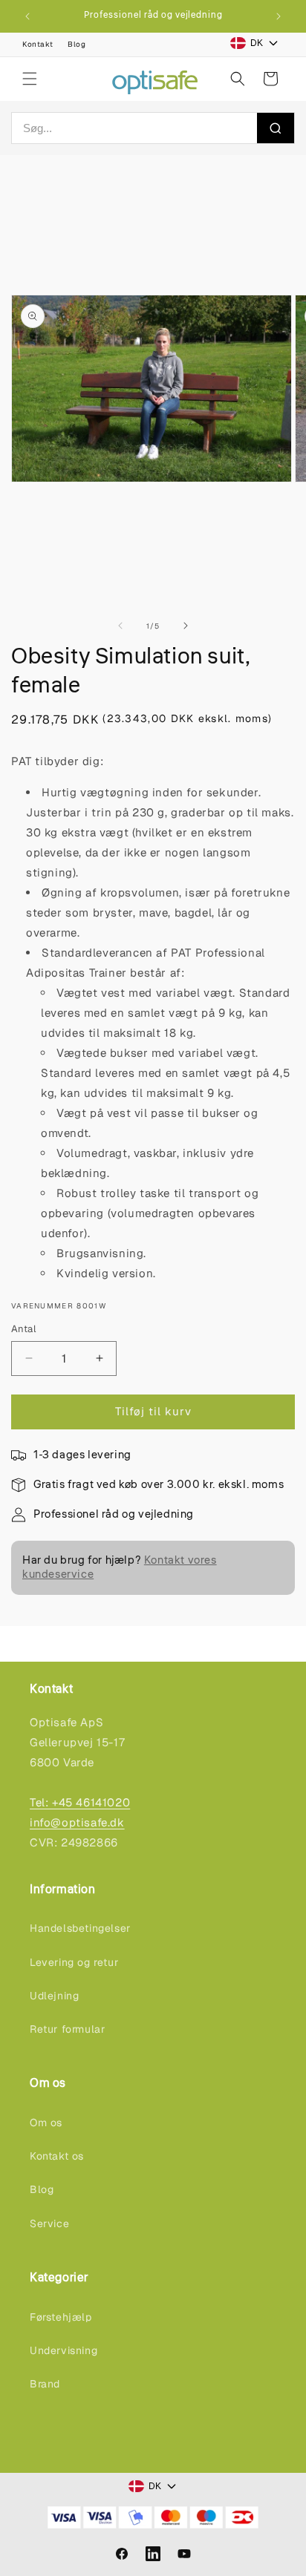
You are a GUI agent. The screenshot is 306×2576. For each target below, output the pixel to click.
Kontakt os (57, 2156)
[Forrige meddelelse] (27, 16)
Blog (76, 44)
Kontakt (38, 44)
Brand (45, 2384)
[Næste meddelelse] (279, 16)
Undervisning (64, 2350)
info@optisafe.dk (77, 1822)
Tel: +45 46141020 (80, 1802)
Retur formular (67, 2029)
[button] (30, 79)
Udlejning (54, 1996)
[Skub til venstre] (120, 626)
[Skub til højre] (186, 626)
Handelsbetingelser (80, 1928)
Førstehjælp (61, 2317)
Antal (23, 1329)
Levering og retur (74, 1962)
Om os (46, 2123)
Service (49, 2223)
